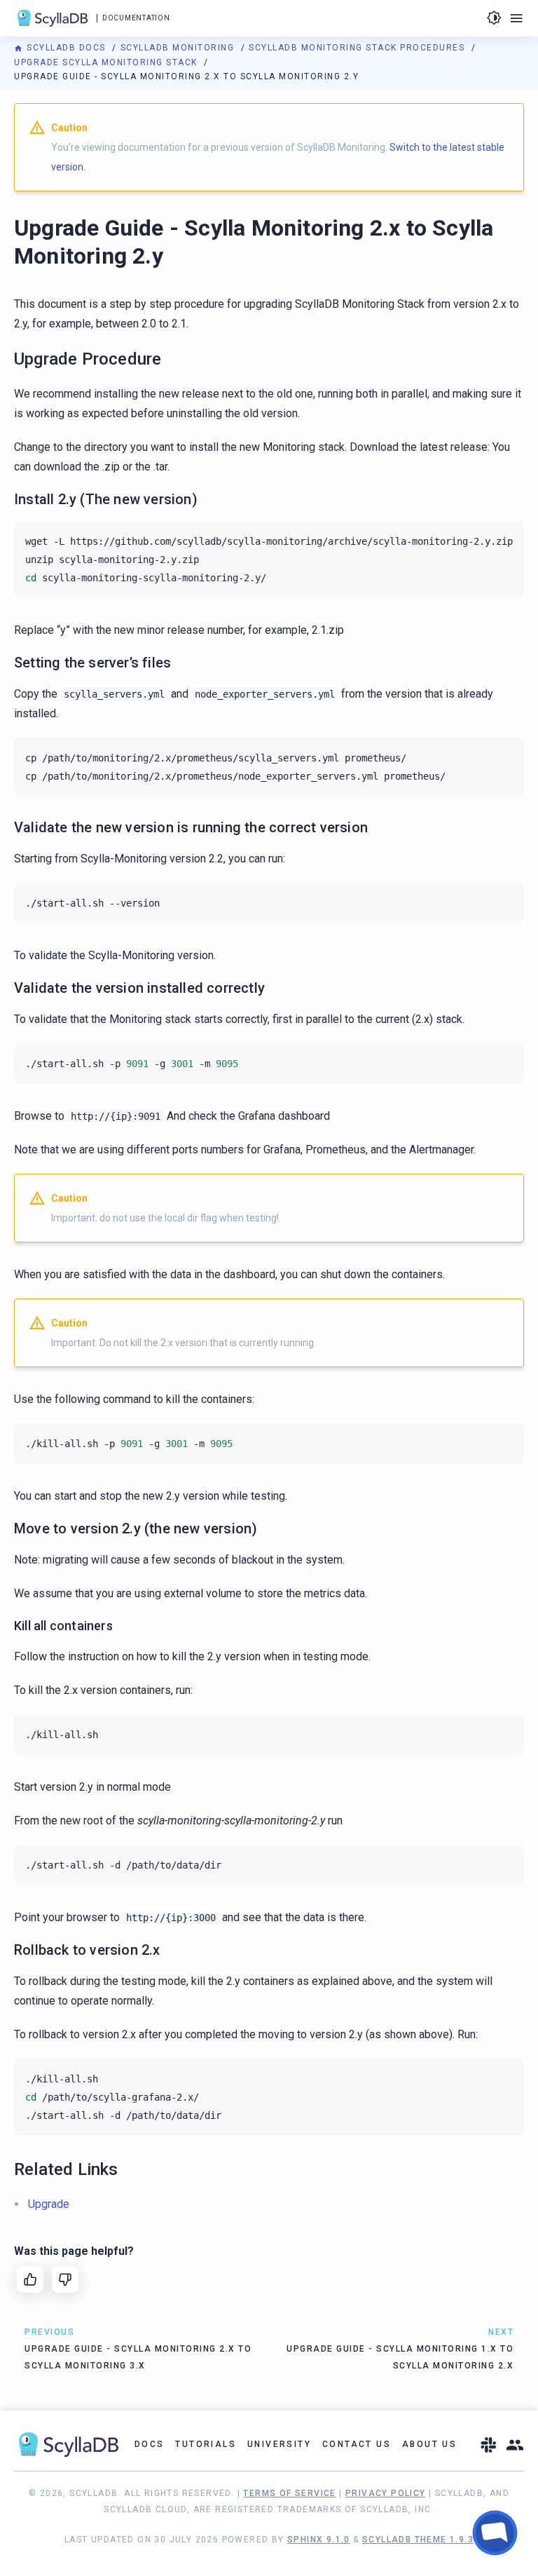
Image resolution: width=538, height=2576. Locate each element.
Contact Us (357, 2444)
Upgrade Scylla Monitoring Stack (107, 62)
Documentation (136, 18)
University (279, 2444)
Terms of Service (289, 2493)
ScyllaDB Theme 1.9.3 (418, 2540)
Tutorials (206, 2444)
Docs (150, 2444)
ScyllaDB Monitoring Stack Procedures (358, 48)
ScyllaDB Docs (66, 48)
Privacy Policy (386, 2493)
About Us (429, 2444)
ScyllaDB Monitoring (179, 48)
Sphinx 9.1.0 (319, 2540)
